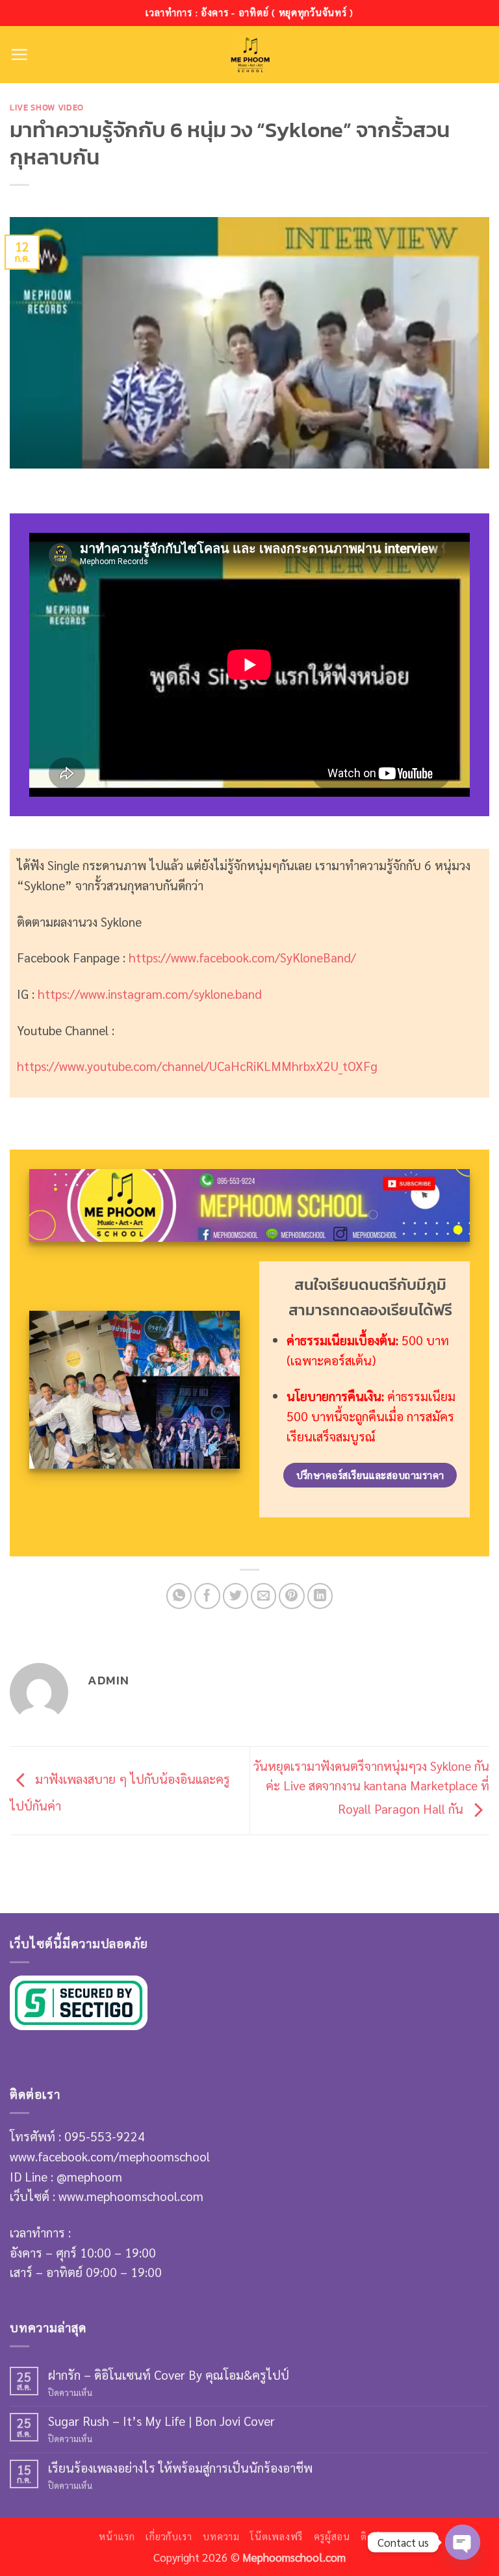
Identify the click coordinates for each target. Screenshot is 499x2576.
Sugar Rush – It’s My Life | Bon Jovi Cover (161, 2420)
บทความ (221, 2536)
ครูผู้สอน (332, 2536)
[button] (19, 54)
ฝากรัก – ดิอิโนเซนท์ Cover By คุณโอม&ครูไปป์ (169, 2374)
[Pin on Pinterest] (292, 1596)
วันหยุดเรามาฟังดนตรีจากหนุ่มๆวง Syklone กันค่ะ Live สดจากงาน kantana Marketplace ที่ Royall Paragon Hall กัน (371, 1787)
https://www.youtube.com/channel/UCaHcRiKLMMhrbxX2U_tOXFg (197, 1065)
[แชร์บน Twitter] (236, 1596)
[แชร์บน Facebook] (207, 1596)
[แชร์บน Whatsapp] (179, 1596)
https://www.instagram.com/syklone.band (150, 993)
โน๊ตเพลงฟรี (276, 2536)
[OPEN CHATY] (463, 2542)
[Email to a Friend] (264, 1596)
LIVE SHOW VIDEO (47, 107)
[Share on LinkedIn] (320, 1596)
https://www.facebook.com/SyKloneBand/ (242, 957)
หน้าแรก (117, 2536)
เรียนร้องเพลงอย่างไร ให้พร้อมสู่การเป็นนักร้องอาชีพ (180, 2467)
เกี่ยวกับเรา (169, 2536)
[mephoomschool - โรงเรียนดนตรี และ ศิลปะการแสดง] (250, 55)
